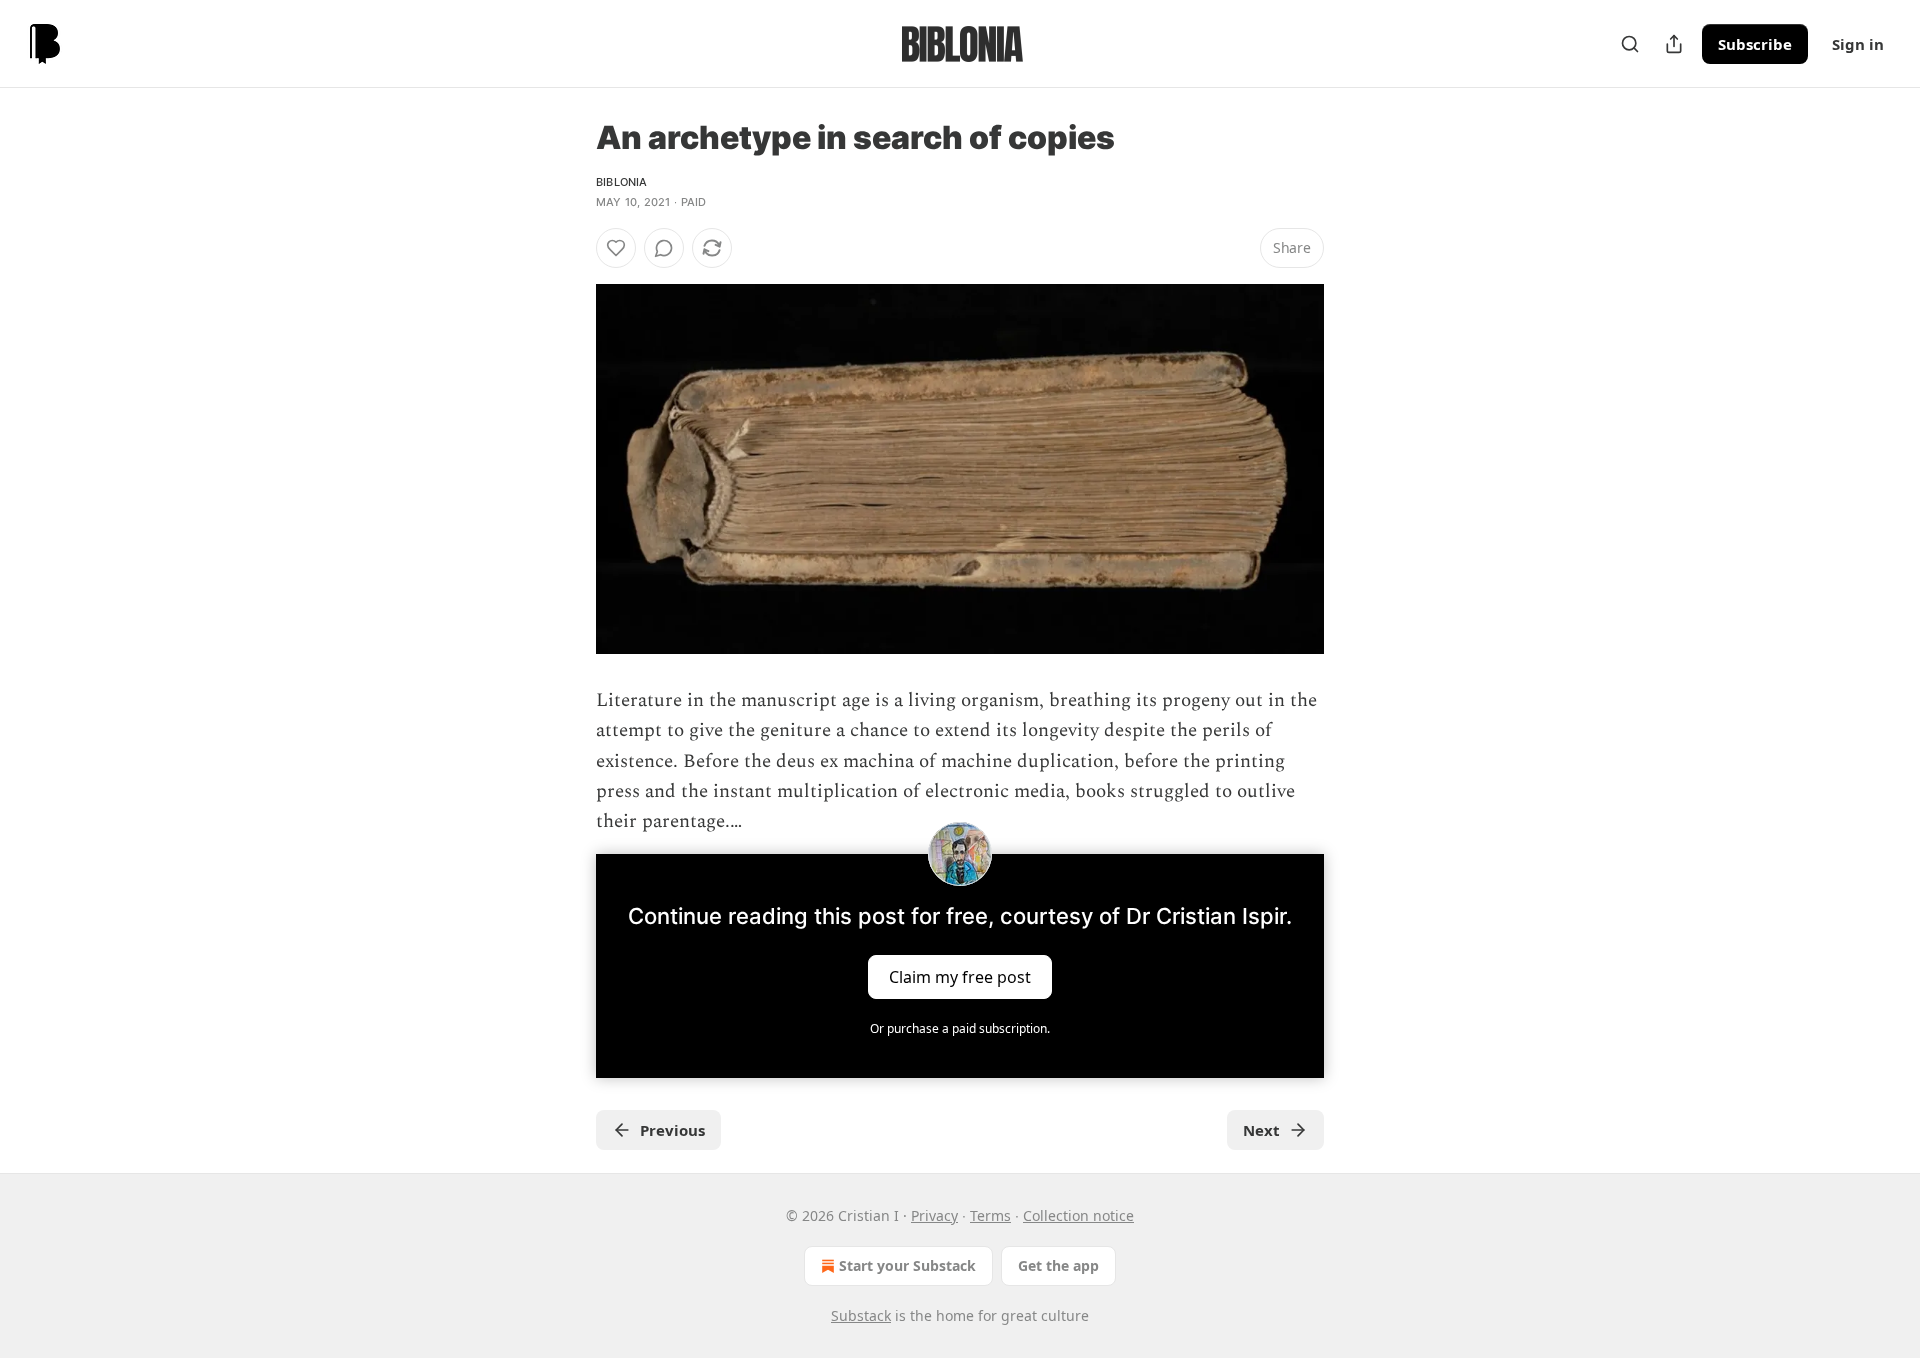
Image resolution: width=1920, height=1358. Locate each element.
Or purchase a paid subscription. (960, 1028)
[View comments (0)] (664, 248)
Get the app (1058, 1265)
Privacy (934, 1215)
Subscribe (1755, 44)
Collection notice (1078, 1215)
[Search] (1630, 44)
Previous (672, 1130)
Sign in (1858, 44)
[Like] (616, 248)
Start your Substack (907, 1265)
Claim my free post (960, 976)
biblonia (622, 182)
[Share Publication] (1674, 44)
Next (1261, 1130)
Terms (990, 1215)
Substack (861, 1315)
